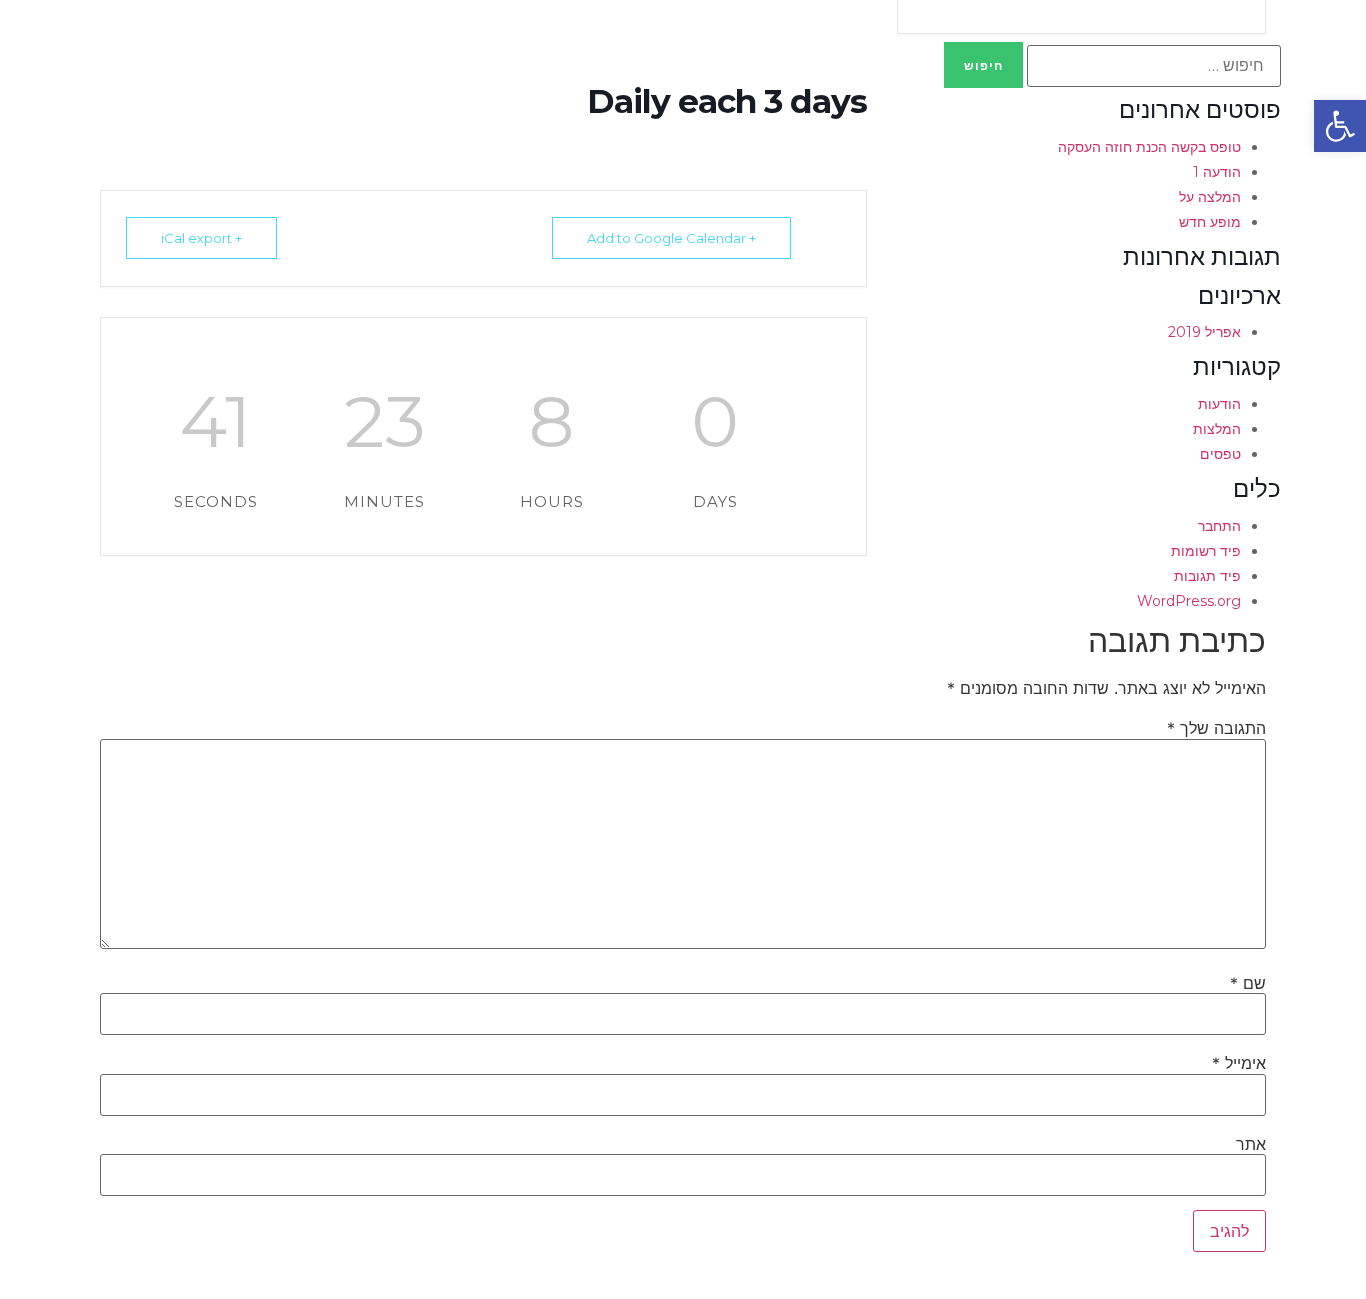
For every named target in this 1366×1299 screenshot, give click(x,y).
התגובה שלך (1216, 728)
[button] (1340, 126)
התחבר (1219, 526)
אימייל (1239, 1063)
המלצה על (1210, 197)
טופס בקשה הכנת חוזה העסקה (1149, 147)
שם (1248, 983)
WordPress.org (1189, 601)
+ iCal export (201, 238)
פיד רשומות (1206, 551)
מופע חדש (1210, 222)
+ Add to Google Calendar (671, 238)
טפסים (1220, 454)
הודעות (1219, 404)
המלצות (1217, 429)
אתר (1251, 1144)
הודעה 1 (1217, 172)
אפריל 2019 (1204, 332)
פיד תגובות (1207, 576)
